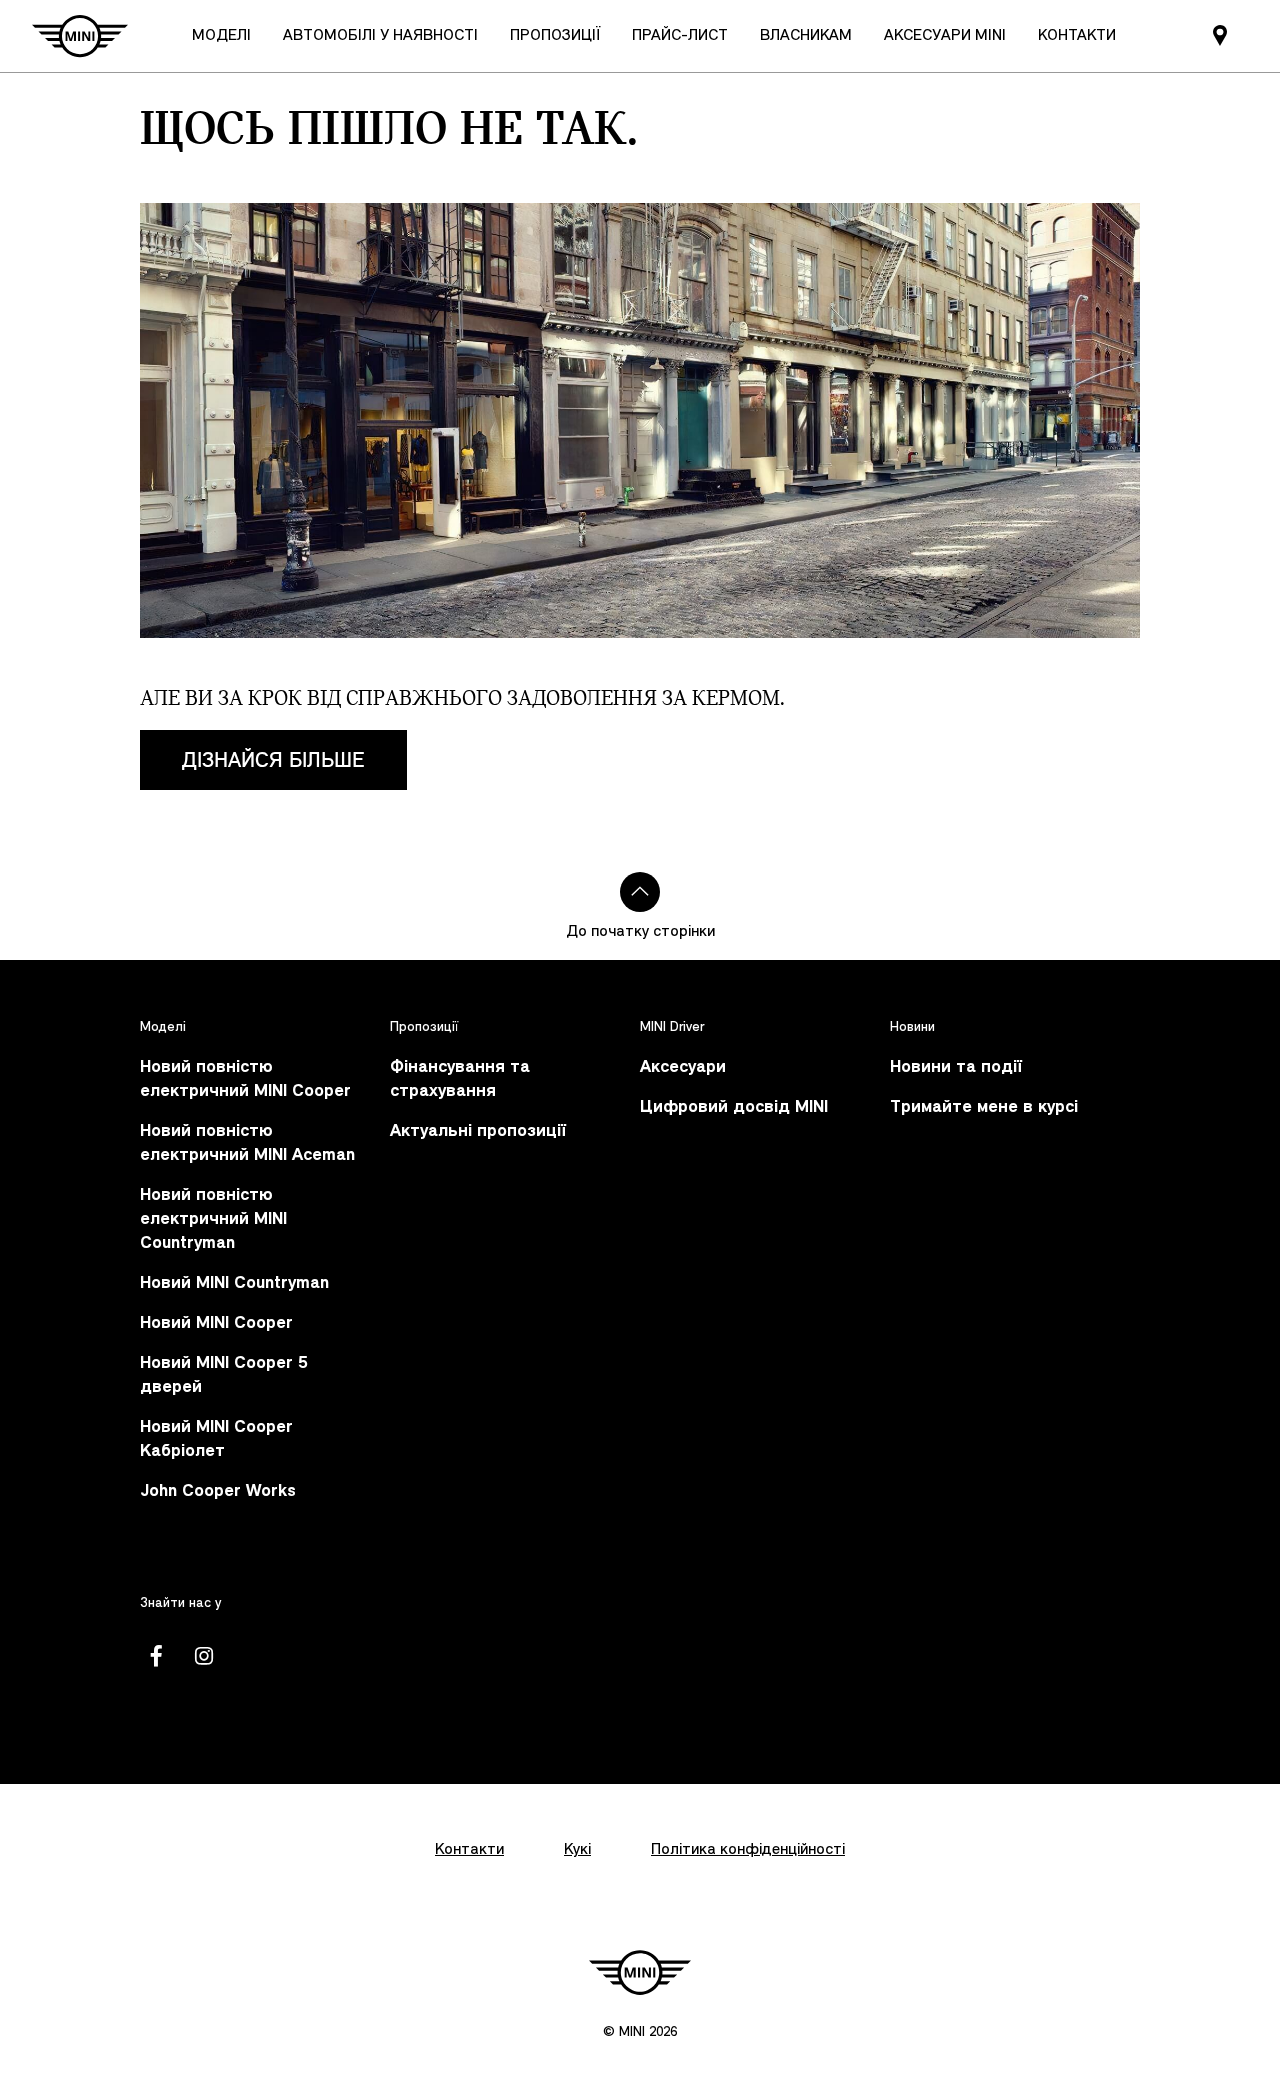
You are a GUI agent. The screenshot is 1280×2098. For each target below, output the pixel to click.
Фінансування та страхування (460, 1079)
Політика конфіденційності (748, 1850)
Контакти (469, 1850)
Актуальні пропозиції (478, 1131)
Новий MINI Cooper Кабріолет (216, 1439)
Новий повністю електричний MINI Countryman (213, 1219)
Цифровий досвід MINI (734, 1107)
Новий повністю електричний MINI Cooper (245, 1079)
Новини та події (956, 1067)
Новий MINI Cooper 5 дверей (224, 1375)
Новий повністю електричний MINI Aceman (247, 1143)
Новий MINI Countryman (234, 1283)
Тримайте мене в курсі (984, 1107)
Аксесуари (683, 1067)
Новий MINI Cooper (216, 1323)
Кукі (577, 1850)
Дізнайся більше (273, 760)
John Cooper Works (218, 1491)
